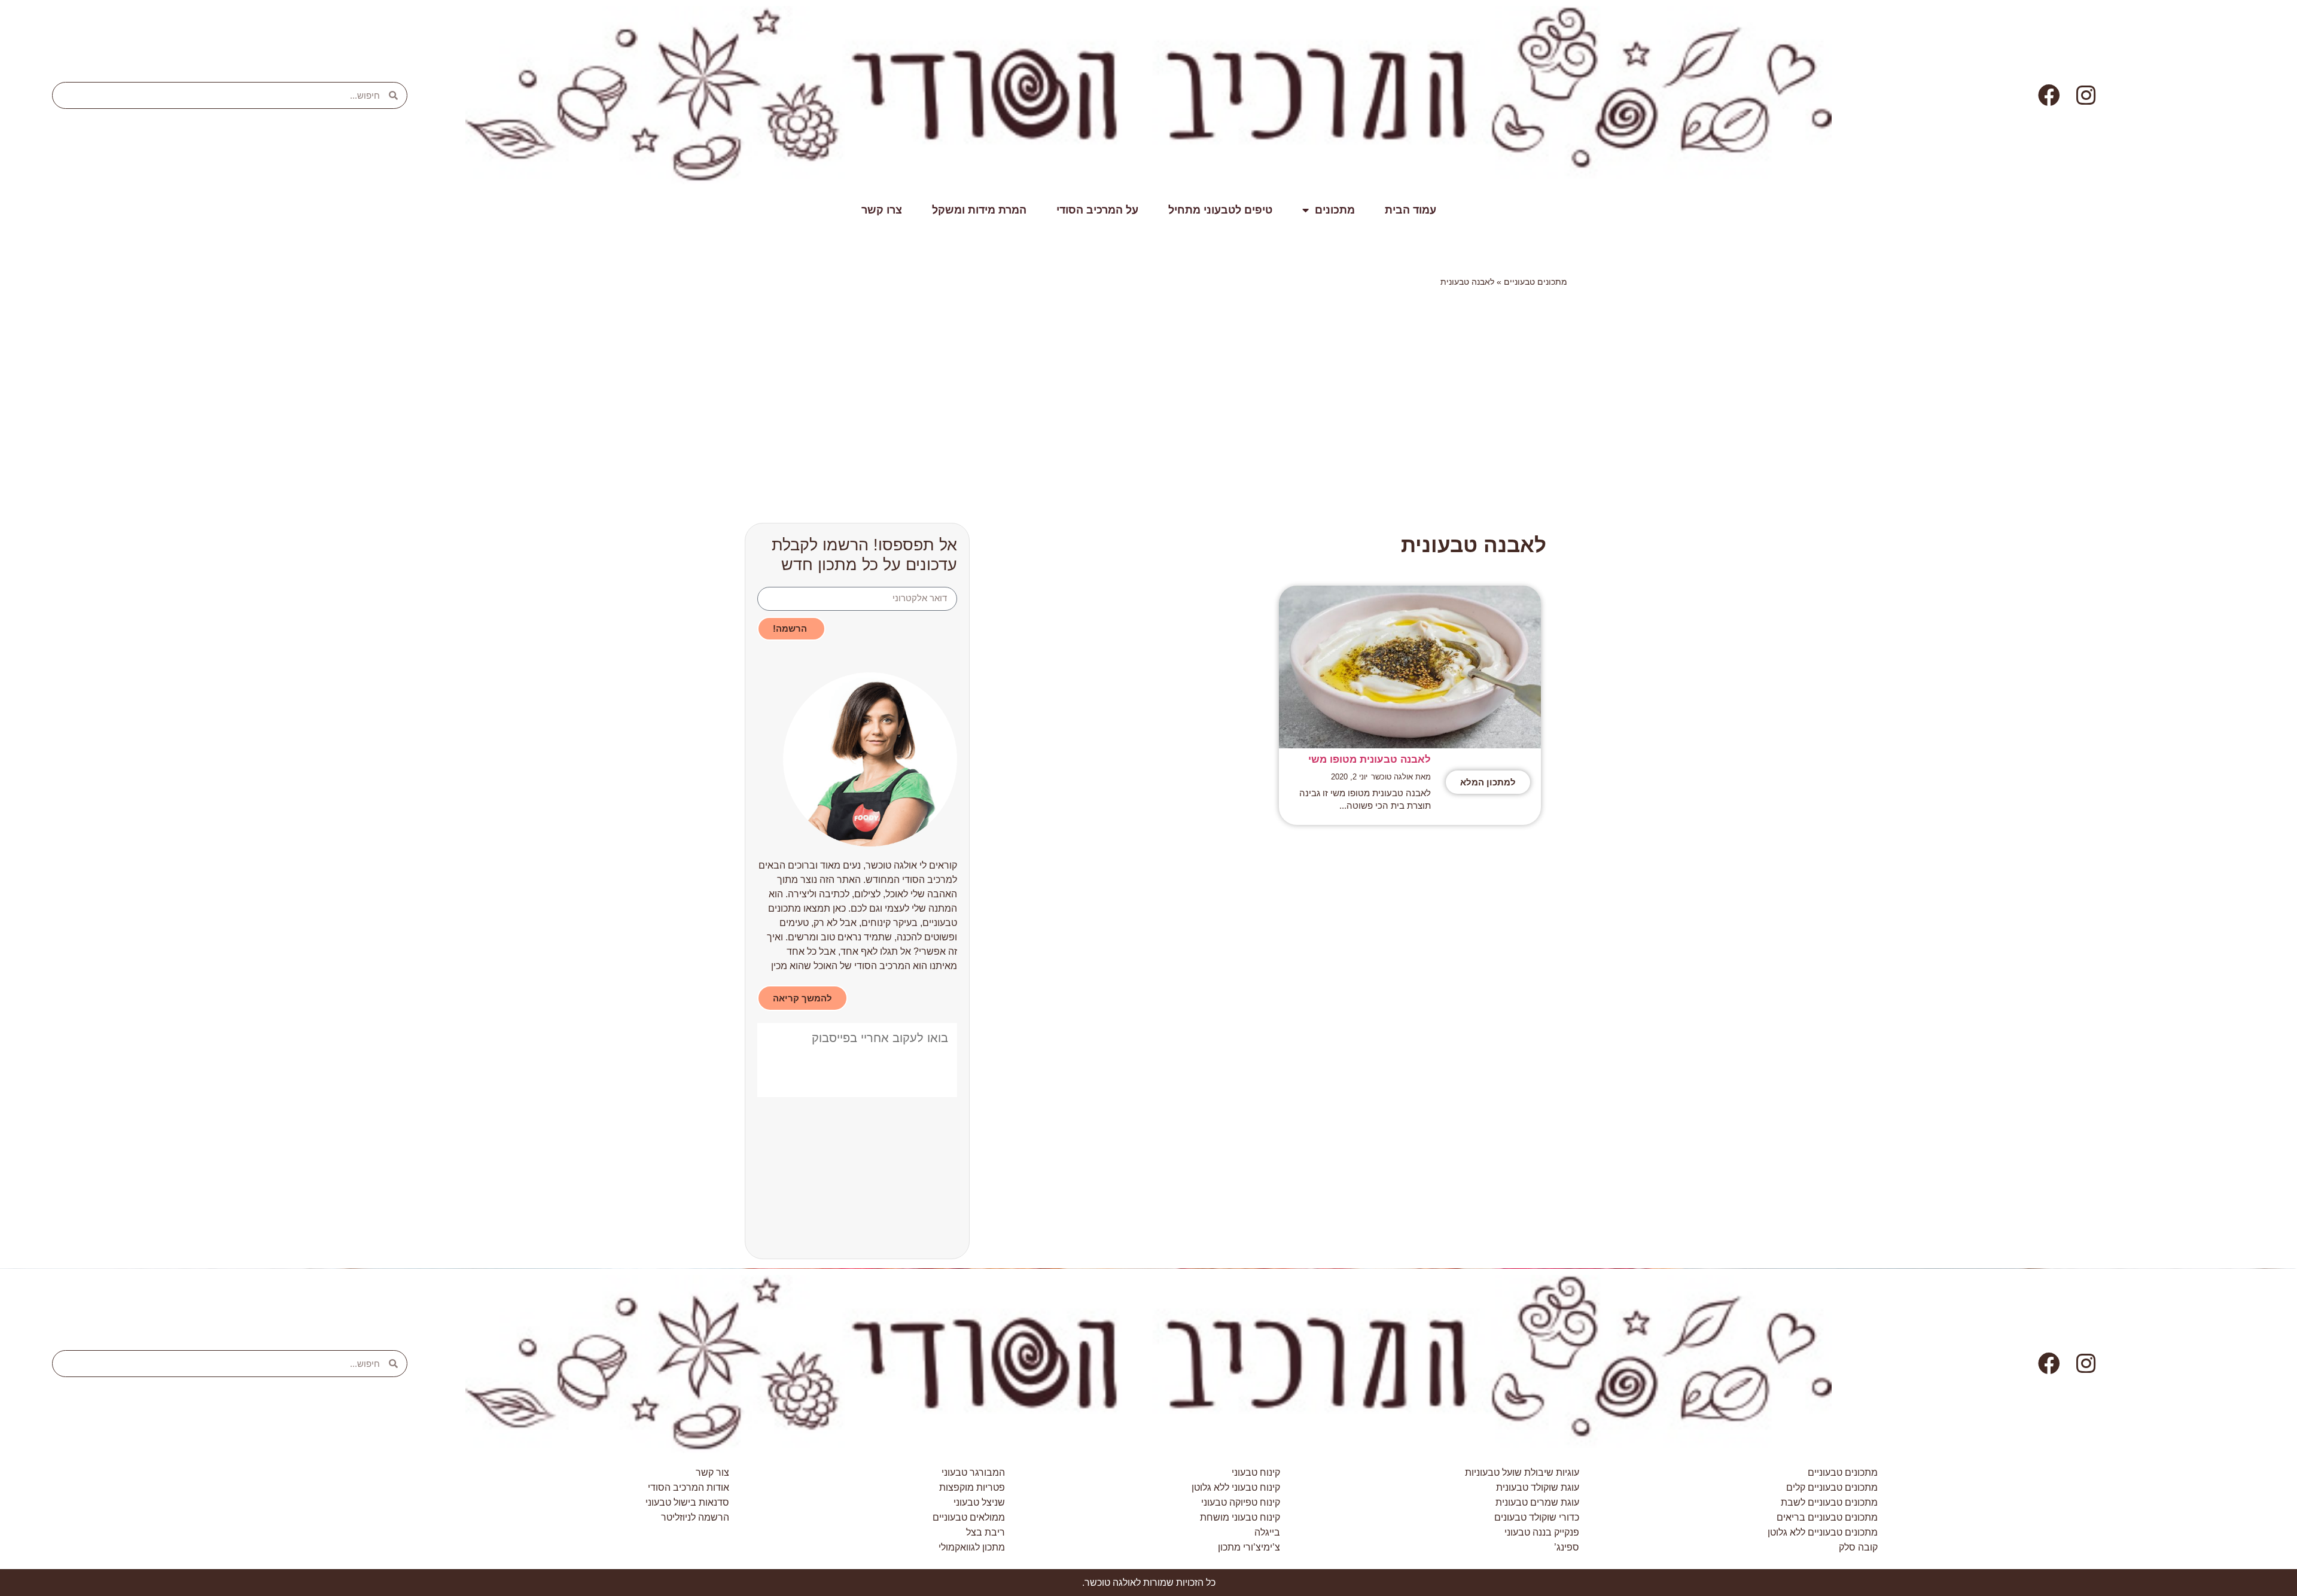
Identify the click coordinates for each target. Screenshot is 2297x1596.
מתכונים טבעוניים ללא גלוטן (1823, 1532)
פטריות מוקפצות (972, 1487)
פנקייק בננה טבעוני (1542, 1532)
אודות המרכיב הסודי (689, 1487)
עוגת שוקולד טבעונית (1538, 1487)
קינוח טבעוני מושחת (1240, 1517)
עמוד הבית (1411, 210)
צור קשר (712, 1472)
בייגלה (1267, 1532)
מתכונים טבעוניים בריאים (1827, 1517)
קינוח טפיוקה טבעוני (1241, 1502)
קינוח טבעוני (1256, 1472)
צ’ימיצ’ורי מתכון (1249, 1547)
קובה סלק (1858, 1547)
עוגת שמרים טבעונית (1537, 1502)
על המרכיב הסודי (1097, 210)
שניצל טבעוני (979, 1502)
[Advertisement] (1208, 384)
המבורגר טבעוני (973, 1472)
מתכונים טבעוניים (1536, 282)
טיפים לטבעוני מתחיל (1220, 210)
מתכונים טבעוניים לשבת (1829, 1502)
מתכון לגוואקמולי (972, 1547)
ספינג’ (1567, 1547)
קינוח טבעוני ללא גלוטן (1236, 1487)
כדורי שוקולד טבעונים (1537, 1517)
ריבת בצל (985, 1532)
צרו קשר (882, 210)
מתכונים (1335, 210)
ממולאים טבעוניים (969, 1517)
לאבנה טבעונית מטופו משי (1370, 759)
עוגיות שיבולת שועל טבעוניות (1522, 1472)
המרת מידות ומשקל (979, 210)
